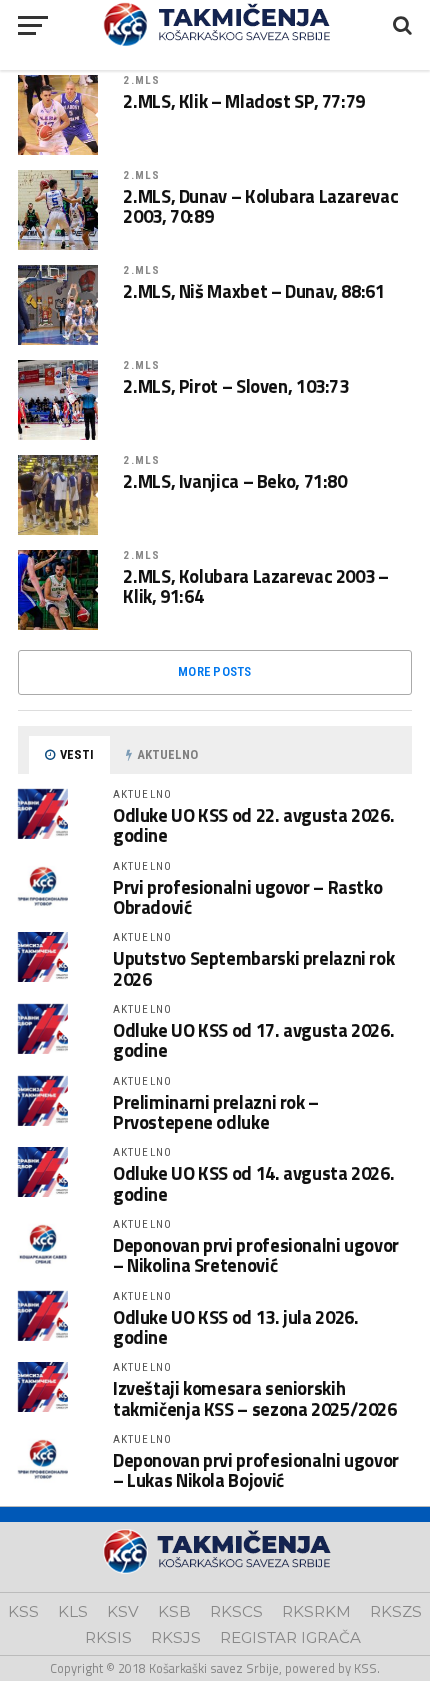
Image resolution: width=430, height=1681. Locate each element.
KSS (23, 1611)
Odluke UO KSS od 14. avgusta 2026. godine (254, 1183)
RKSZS (396, 1611)
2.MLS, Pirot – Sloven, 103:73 (235, 386)
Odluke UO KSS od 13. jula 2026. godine (236, 1327)
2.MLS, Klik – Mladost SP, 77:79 (244, 101)
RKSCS (236, 1611)
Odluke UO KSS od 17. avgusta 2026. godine (254, 1040)
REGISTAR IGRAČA (290, 1637)
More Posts (215, 671)
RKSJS (176, 1637)
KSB (174, 1611)
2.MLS (141, 80)
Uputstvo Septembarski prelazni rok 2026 (254, 968)
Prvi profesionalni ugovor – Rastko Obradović (248, 897)
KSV (123, 1611)
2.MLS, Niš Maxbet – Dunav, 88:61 (253, 291)
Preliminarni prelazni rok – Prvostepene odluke (216, 1112)
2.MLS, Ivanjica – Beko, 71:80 (234, 481)
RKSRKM (316, 1611)
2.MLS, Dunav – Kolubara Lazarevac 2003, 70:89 (260, 206)
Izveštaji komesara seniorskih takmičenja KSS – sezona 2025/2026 (255, 1398)
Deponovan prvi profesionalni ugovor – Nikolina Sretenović (256, 1255)
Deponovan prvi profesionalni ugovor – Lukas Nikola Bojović (256, 1470)
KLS (73, 1611)
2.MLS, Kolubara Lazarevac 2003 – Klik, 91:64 (255, 586)
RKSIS (108, 1637)
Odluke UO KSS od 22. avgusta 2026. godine (254, 825)
